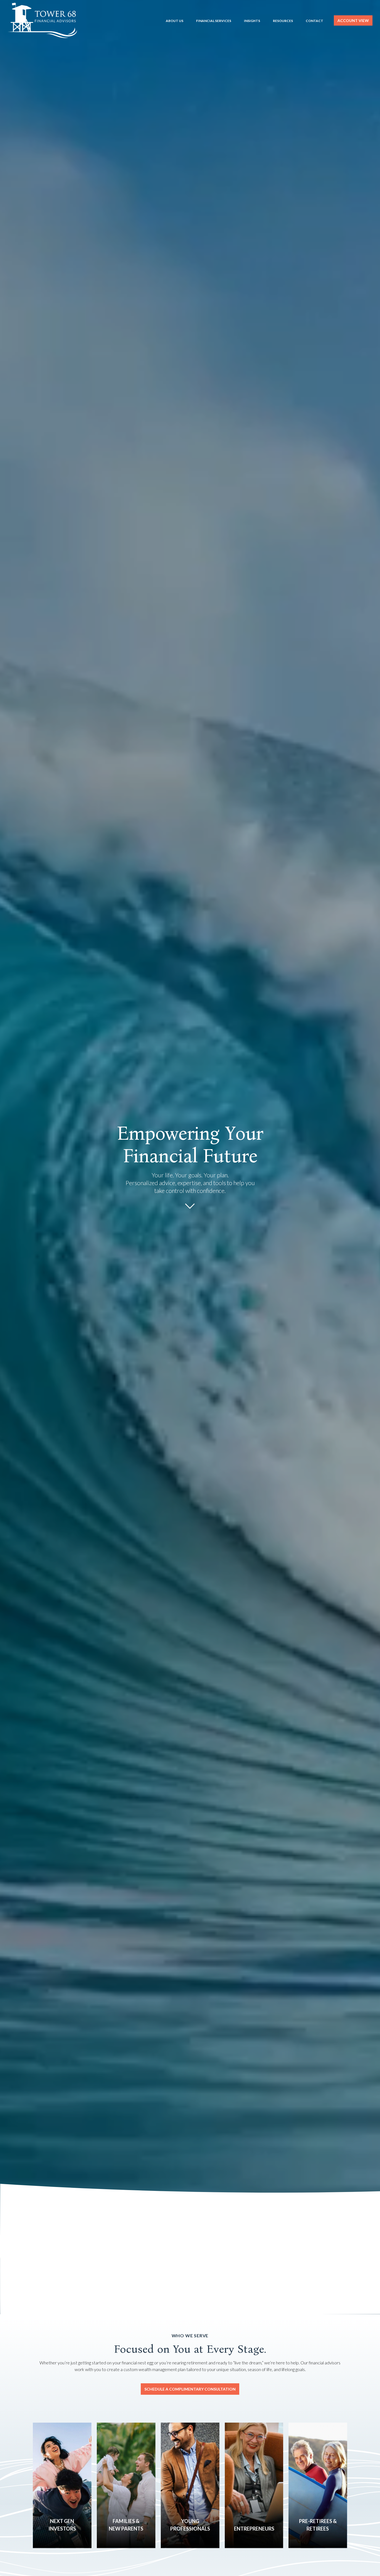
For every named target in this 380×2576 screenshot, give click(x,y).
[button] (175, 20)
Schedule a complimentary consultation (190, 2389)
